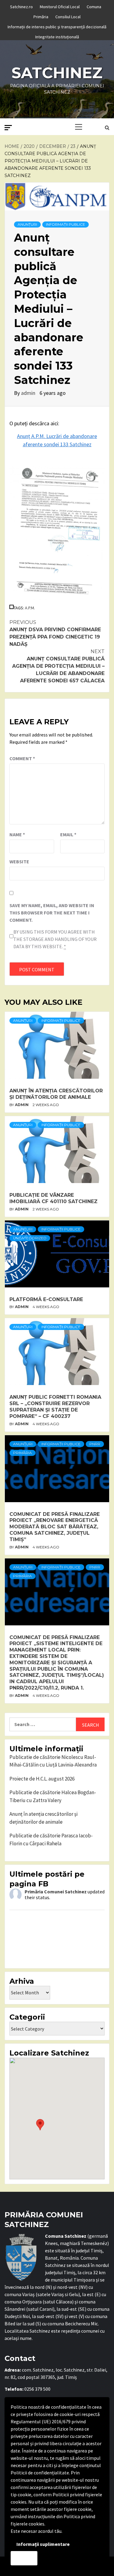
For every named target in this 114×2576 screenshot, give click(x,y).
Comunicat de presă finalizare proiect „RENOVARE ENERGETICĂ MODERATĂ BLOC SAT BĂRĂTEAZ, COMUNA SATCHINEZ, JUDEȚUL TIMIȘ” (55, 1527)
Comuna (94, 6)
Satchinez (57, 73)
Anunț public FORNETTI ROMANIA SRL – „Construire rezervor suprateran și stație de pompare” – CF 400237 (55, 1406)
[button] (40, 2125)
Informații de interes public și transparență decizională (57, 26)
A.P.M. (30, 608)
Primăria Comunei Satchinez (56, 1892)
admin (29, 393)
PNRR (95, 1444)
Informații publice (66, 224)
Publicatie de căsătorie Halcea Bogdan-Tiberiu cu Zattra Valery (53, 1796)
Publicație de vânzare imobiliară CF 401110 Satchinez (54, 1198)
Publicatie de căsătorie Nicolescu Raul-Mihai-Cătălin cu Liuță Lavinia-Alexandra (53, 1761)
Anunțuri (27, 224)
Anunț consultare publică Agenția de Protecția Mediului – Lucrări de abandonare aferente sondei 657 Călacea (58, 666)
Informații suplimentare (43, 2544)
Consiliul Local (68, 16)
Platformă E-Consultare (46, 1299)
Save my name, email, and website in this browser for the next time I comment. (52, 913)
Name (17, 834)
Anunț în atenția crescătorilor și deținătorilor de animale (56, 1094)
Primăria (41, 16)
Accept (24, 2558)
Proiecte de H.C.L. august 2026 (42, 1779)
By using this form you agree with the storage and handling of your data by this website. (55, 939)
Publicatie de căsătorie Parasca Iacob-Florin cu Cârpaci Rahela (51, 1840)
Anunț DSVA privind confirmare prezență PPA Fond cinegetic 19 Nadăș (55, 633)
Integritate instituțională (57, 36)
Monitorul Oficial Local (60, 6)
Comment (22, 758)
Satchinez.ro (21, 6)
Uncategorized (30, 1238)
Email (68, 834)
